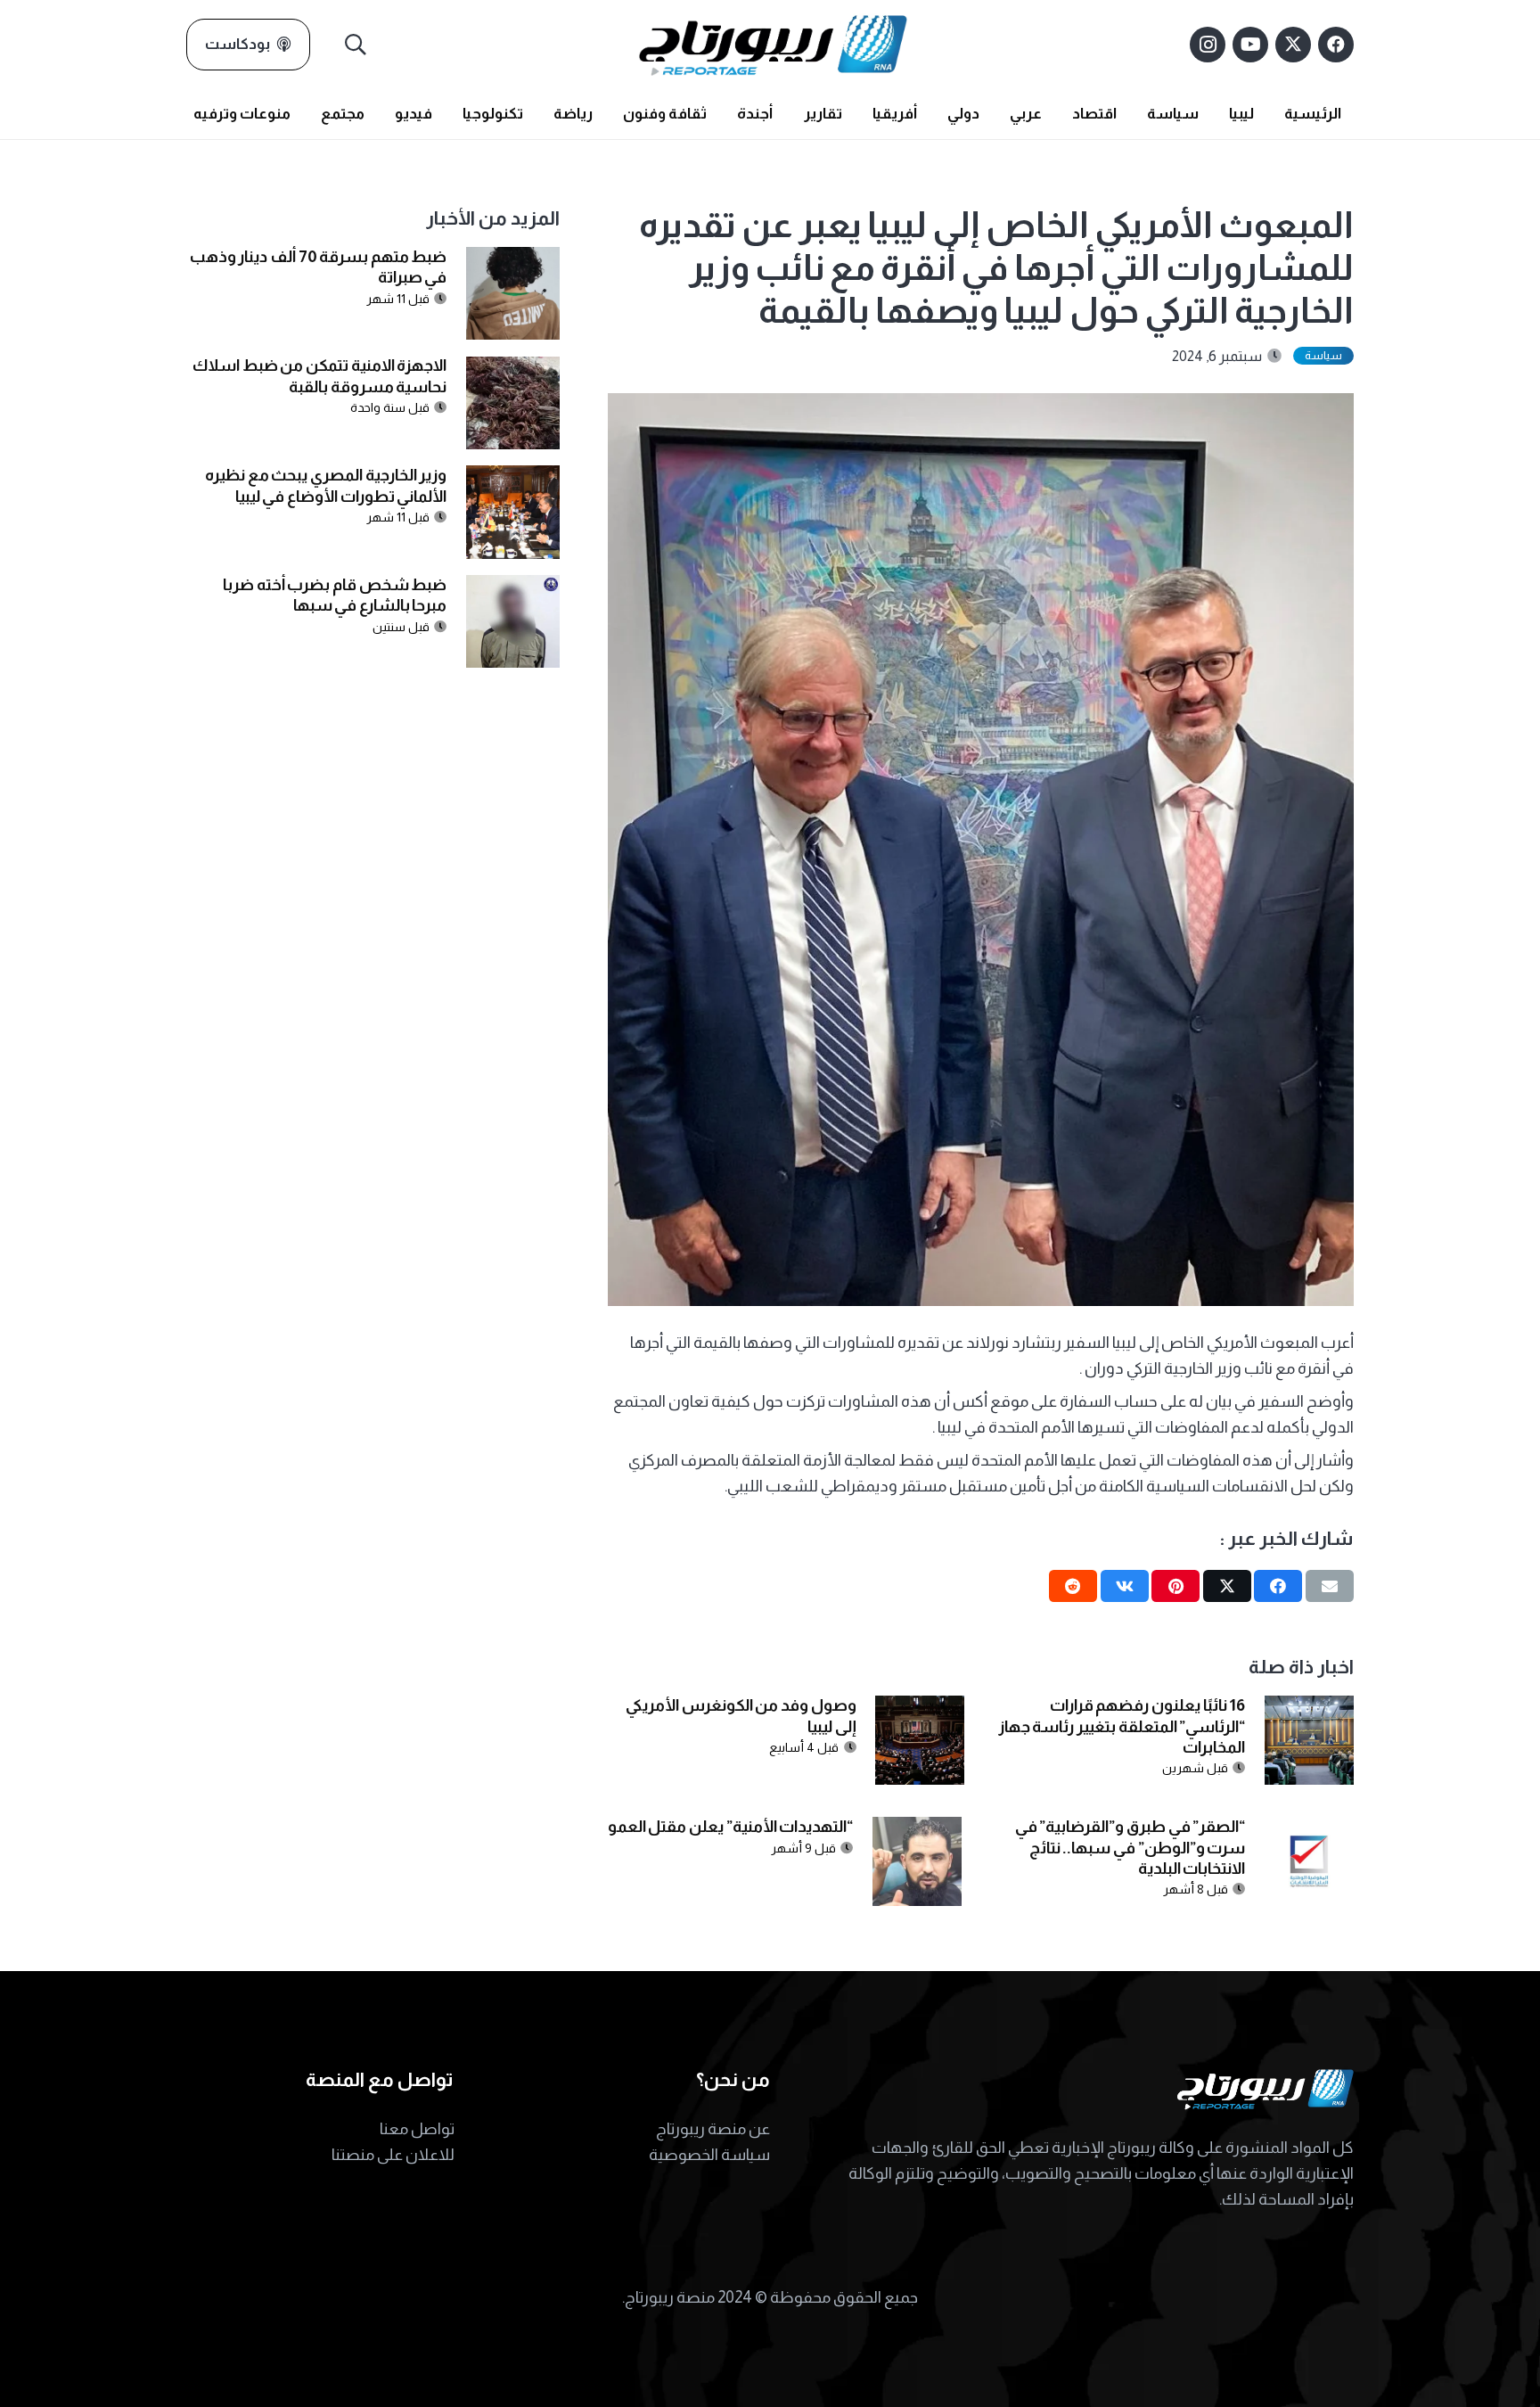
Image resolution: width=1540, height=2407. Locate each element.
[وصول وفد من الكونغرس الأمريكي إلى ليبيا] (920, 1708)
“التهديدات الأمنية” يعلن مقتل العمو (731, 1827)
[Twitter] (1293, 45)
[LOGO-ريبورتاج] (773, 45)
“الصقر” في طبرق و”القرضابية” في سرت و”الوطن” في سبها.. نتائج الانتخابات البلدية (1130, 1848)
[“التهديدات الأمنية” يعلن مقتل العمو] (917, 1829)
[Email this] (1330, 1586)
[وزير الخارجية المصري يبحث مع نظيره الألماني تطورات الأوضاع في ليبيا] (513, 478)
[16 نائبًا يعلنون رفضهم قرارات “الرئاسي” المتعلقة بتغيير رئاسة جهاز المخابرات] (1309, 1708)
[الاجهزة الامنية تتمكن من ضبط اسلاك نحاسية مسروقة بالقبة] (513, 369)
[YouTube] (1250, 45)
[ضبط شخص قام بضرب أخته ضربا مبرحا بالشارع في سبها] (513, 587)
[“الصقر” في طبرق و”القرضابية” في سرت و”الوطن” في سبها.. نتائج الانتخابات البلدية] (1309, 1829)
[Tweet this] (1227, 1586)
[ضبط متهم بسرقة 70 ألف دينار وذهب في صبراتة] (513, 259)
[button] (356, 45)
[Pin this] (1175, 1586)
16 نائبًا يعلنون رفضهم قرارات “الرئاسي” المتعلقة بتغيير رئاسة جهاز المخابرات (1122, 1726)
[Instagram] (1208, 45)
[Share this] (1278, 1586)
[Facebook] (1336, 45)
